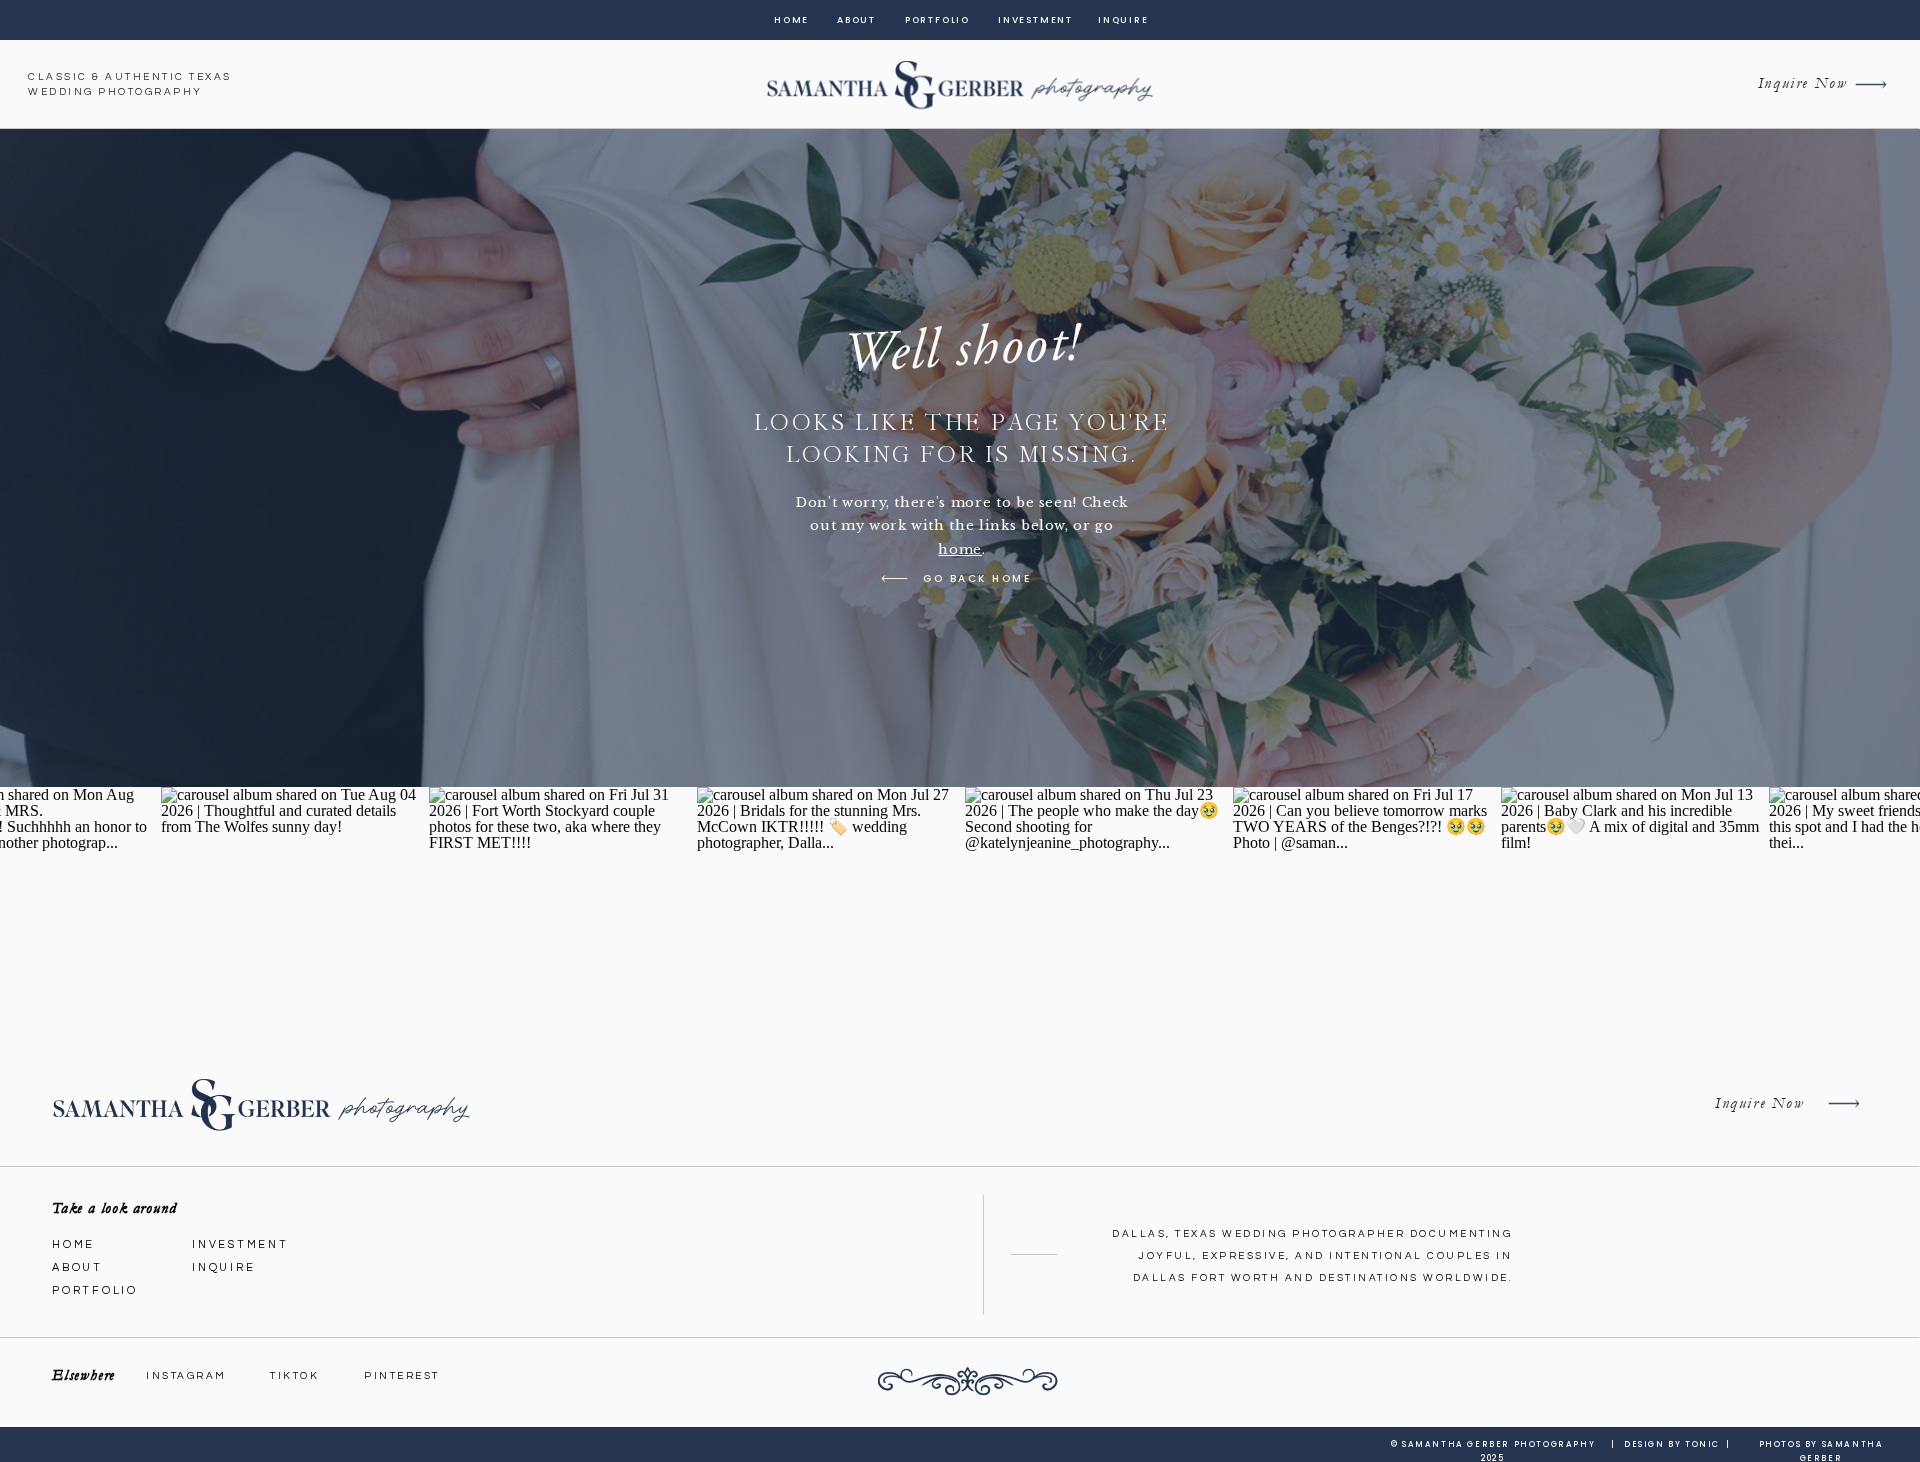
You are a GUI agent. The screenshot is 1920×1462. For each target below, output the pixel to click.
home (960, 549)
